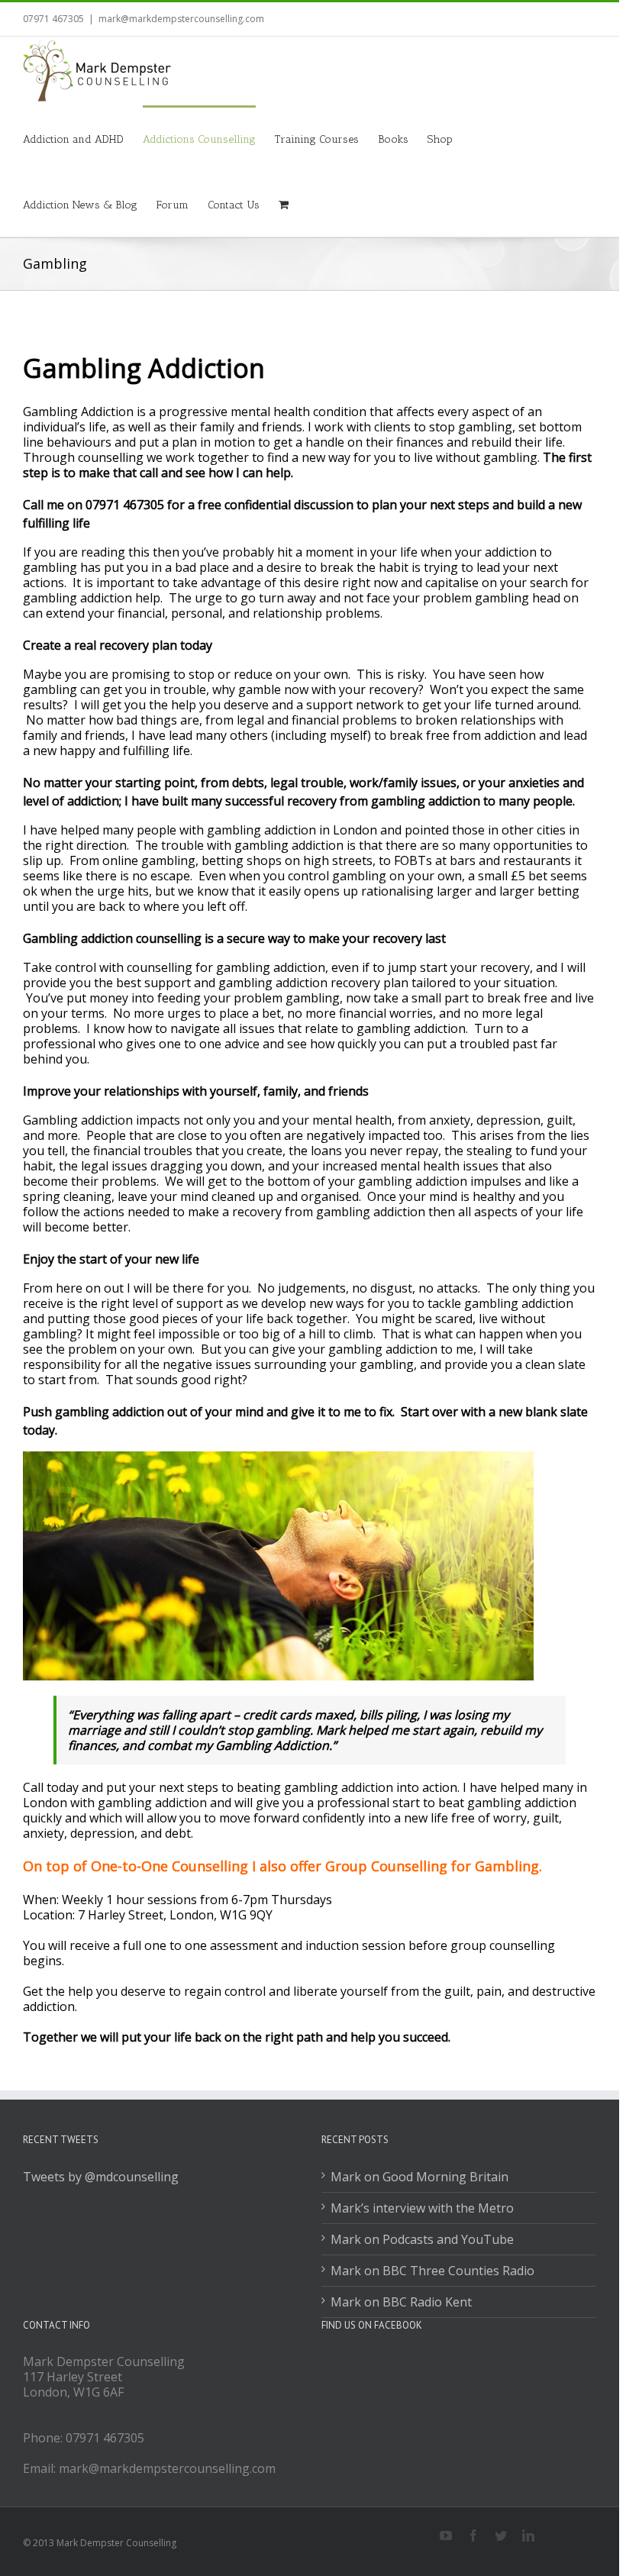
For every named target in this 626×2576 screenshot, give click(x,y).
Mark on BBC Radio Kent (401, 2302)
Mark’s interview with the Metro (422, 2208)
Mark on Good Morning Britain (419, 2177)
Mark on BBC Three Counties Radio (432, 2271)
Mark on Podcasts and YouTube (422, 2239)
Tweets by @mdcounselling (101, 2177)
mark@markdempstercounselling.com (181, 19)
